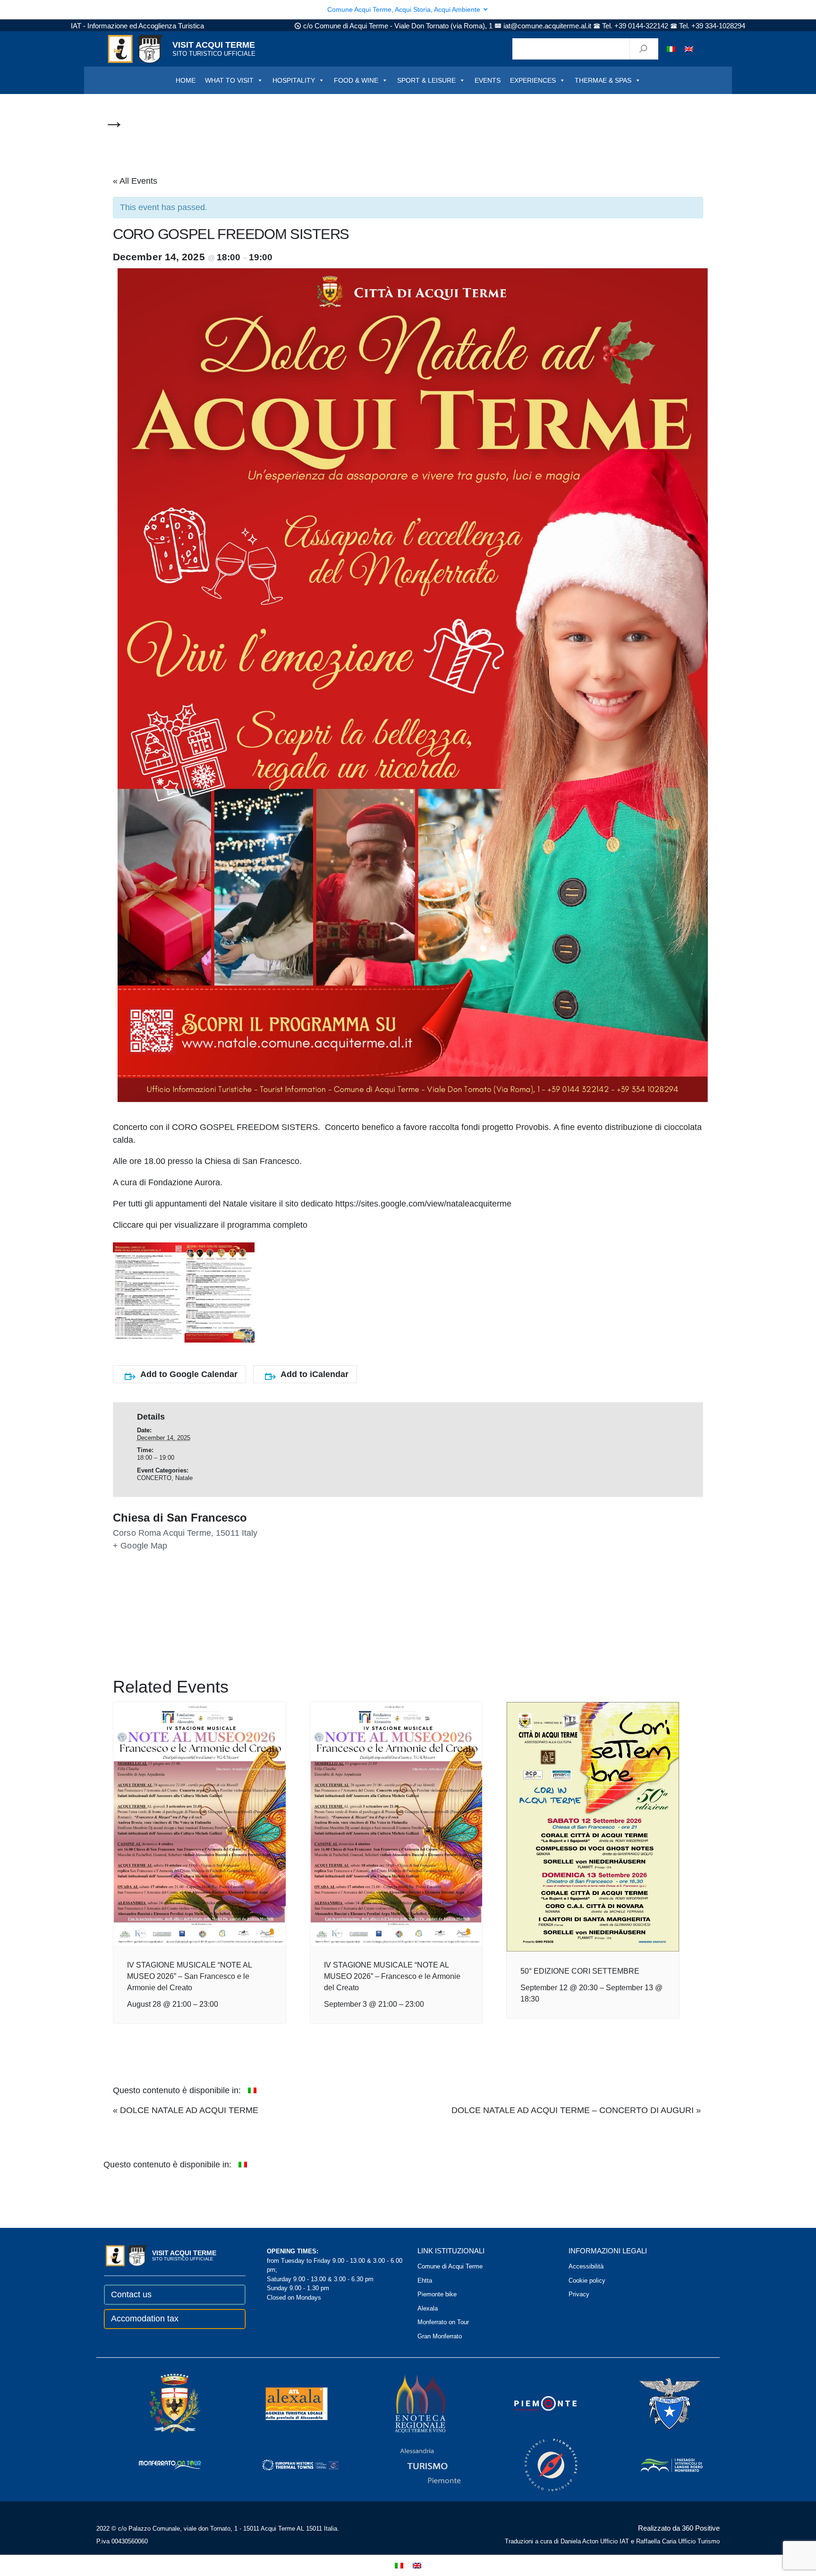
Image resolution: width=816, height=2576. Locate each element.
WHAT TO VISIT (229, 80)
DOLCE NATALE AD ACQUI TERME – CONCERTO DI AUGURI (576, 2110)
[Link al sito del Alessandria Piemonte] (417, 2464)
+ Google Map (140, 1546)
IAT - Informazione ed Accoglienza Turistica (137, 26)
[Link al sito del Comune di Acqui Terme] (161, 2403)
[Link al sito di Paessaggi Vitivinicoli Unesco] (659, 2464)
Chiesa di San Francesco (180, 1518)
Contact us (131, 2294)
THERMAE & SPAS (603, 80)
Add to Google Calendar (189, 1374)
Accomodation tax (145, 2319)
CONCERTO (154, 1478)
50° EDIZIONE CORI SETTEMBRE (580, 1971)
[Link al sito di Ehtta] (287, 2464)
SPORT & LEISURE (426, 80)
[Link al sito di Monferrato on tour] (157, 2464)
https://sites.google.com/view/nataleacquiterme (423, 1204)
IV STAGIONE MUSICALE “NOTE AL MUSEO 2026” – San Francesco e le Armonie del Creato (189, 1976)
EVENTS (488, 80)
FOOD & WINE (356, 80)
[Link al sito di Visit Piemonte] (533, 2403)
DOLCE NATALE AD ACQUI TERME (186, 2110)
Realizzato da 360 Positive (679, 2528)
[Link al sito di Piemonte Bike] (538, 2464)
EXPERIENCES (533, 80)
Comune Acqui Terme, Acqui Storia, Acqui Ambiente (405, 9)
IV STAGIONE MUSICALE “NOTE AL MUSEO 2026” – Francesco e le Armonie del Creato (392, 1976)
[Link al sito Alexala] (283, 2403)
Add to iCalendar (314, 1374)
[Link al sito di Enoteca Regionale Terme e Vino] (408, 2403)
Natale (184, 1478)
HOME (186, 80)
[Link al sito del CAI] (657, 2403)
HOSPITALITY (294, 80)
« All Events (135, 181)
